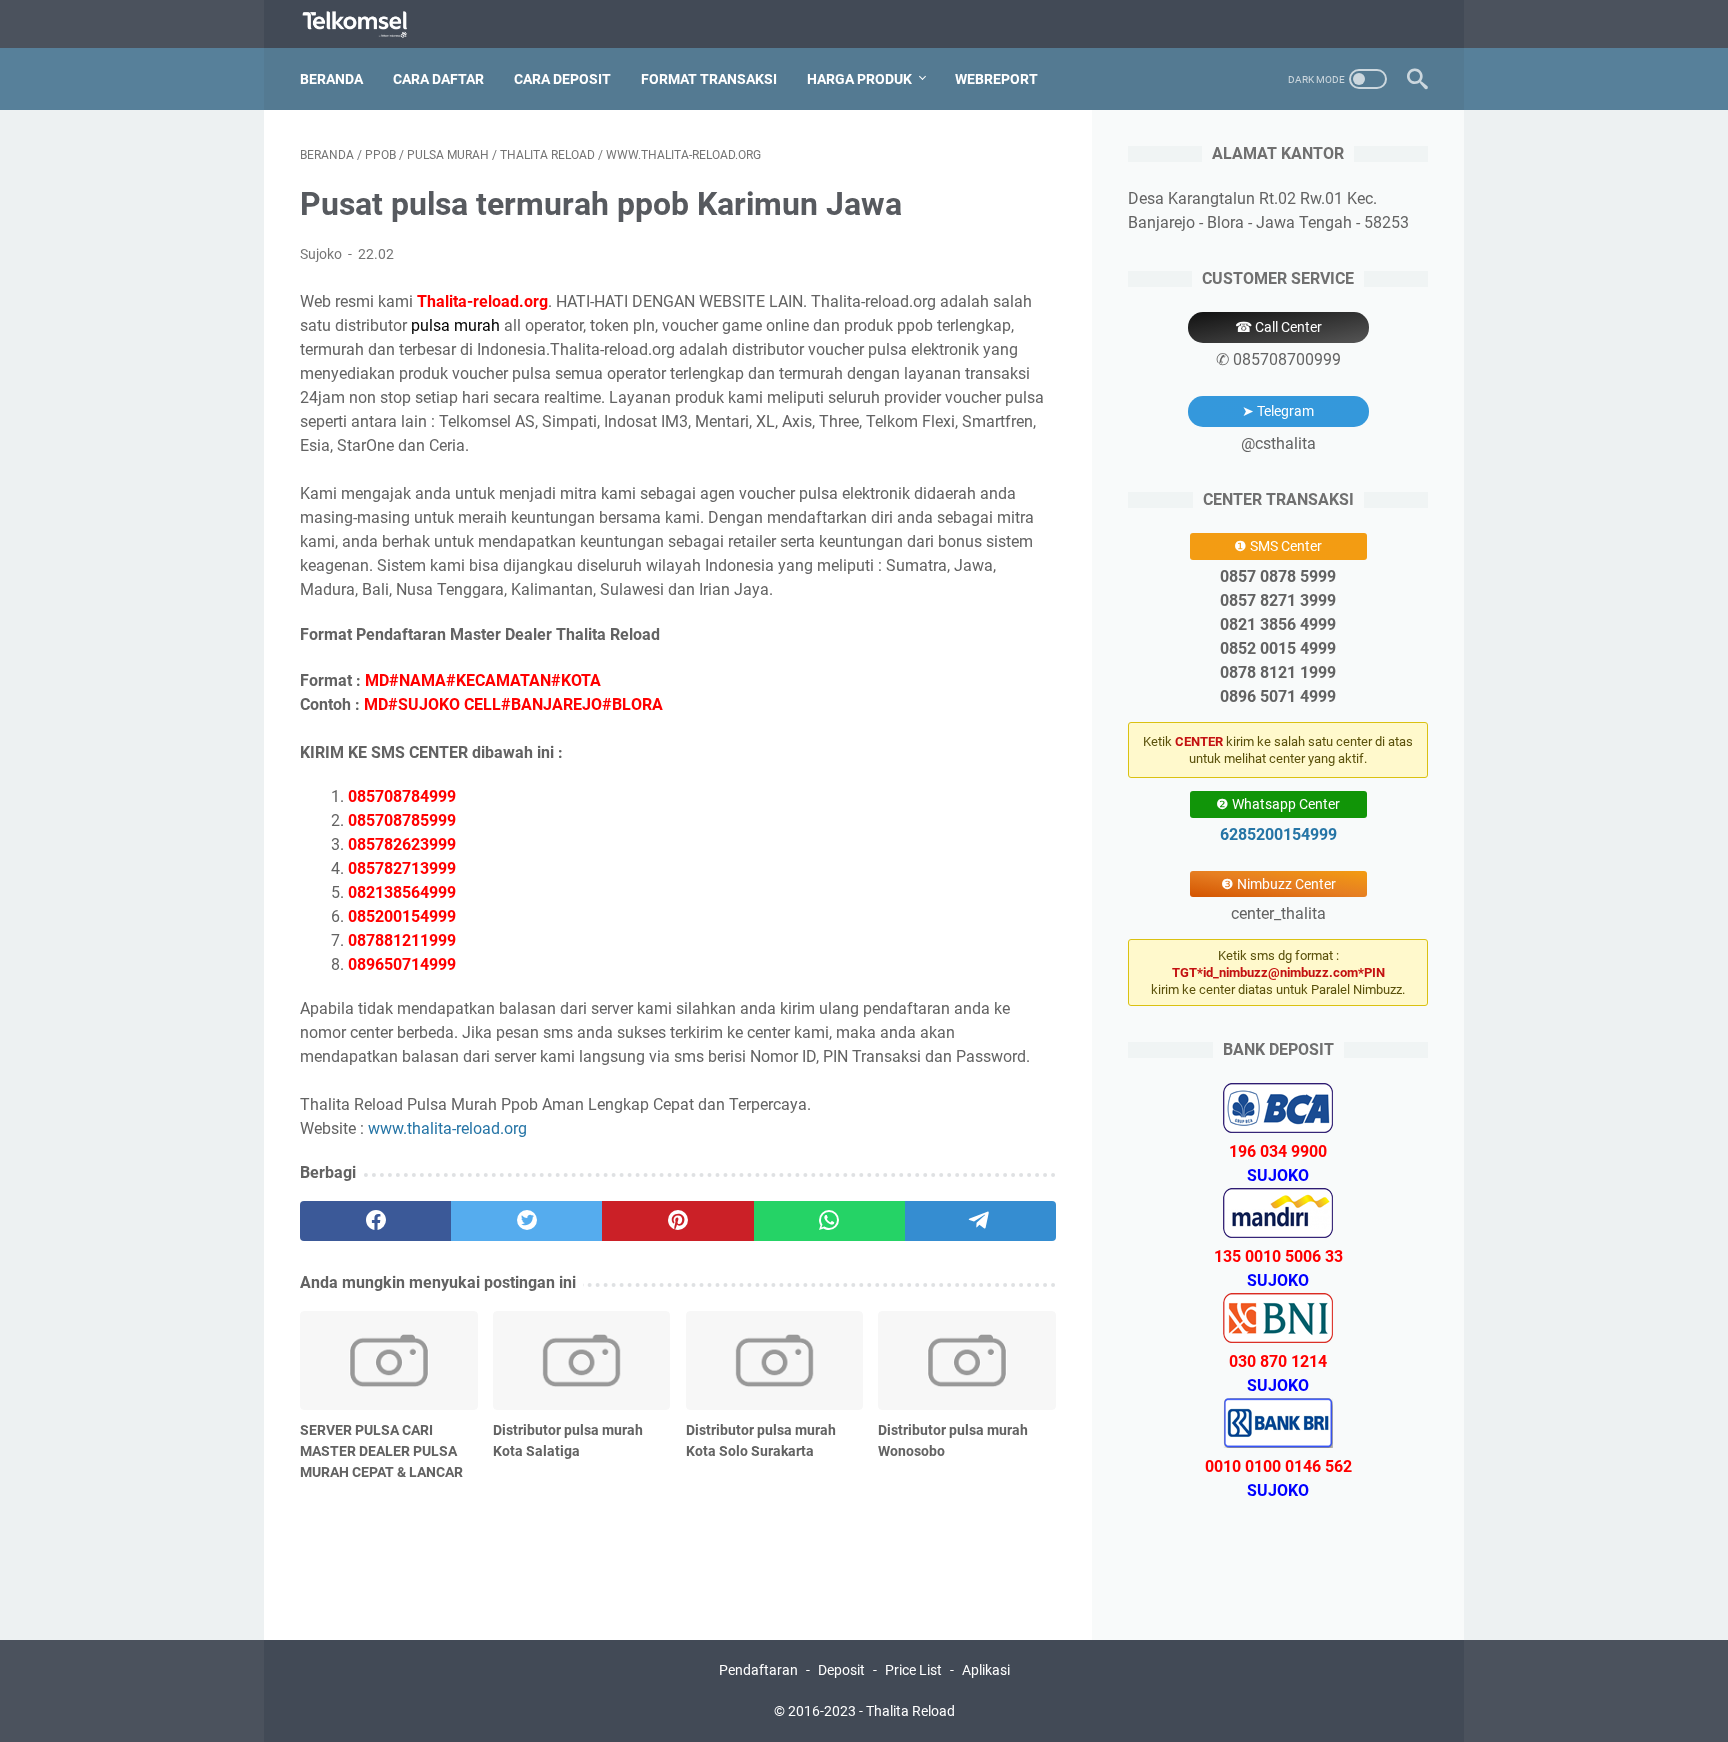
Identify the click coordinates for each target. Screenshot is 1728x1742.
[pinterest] (677, 1221)
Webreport (996, 79)
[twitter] (526, 1221)
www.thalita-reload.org (447, 1128)
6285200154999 (1278, 834)
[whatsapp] (829, 1221)
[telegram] (980, 1221)
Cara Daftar (438, 79)
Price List (913, 1670)
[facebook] (375, 1221)
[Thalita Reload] (367, 24)
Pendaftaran (758, 1670)
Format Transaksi (709, 79)
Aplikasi (986, 1670)
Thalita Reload (910, 1711)
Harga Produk (859, 79)
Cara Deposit (562, 79)
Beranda (331, 79)
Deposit (841, 1670)
